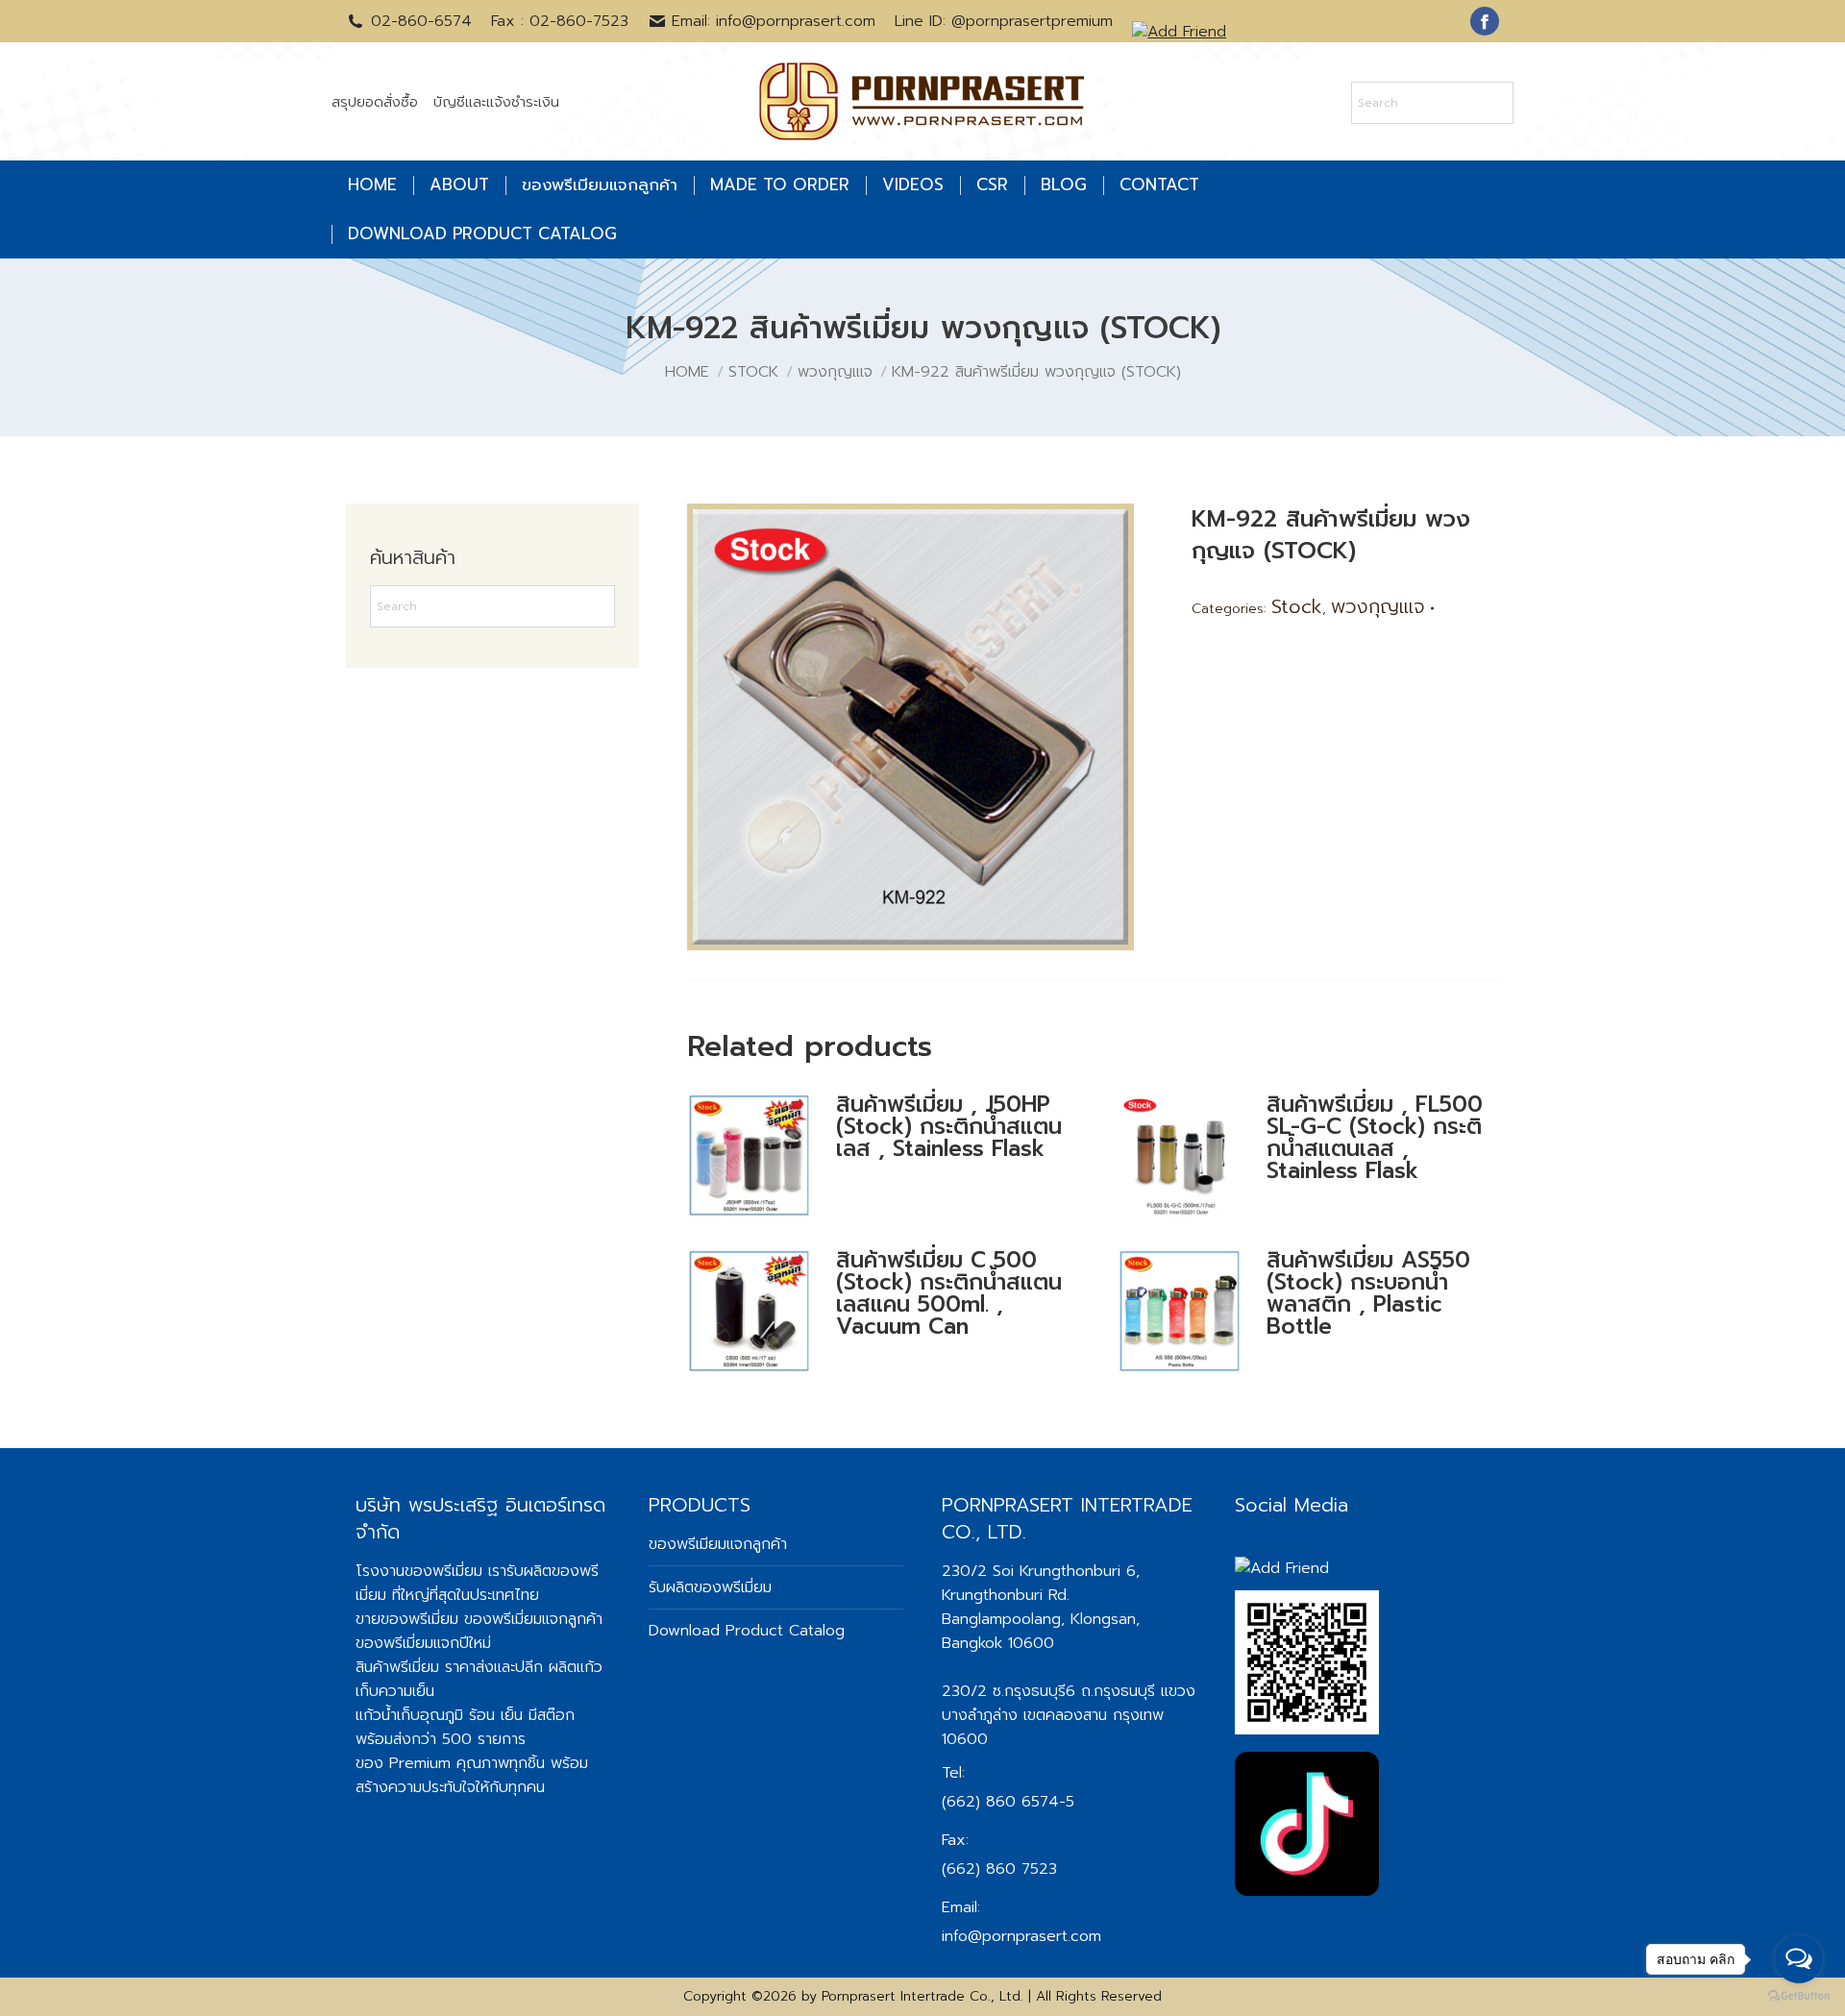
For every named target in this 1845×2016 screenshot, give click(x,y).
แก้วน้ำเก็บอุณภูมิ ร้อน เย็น (439, 1715)
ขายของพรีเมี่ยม (407, 1619)
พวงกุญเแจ (1378, 606)
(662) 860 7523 (999, 1869)
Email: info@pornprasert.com (774, 21)
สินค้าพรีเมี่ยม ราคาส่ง (425, 1667)
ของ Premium (403, 1763)
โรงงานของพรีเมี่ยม (419, 1571)
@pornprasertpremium (1032, 21)
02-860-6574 (421, 21)
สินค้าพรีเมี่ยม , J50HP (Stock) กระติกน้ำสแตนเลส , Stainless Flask (949, 1127)
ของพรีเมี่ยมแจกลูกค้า (533, 1619)
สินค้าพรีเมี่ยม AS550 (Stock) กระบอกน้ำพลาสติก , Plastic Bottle (1368, 1293)
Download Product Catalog (747, 1631)
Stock (1297, 606)
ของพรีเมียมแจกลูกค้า (718, 1544)
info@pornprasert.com (1021, 1936)
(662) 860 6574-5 (1008, 1802)
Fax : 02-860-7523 (560, 21)
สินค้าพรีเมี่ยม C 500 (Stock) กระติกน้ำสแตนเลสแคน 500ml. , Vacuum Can (949, 1293)
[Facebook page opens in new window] (1485, 21)
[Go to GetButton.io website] (1799, 1996)
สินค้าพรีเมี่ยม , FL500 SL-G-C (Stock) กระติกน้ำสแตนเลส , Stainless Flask (1375, 1138)
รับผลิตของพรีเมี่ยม (710, 1587)
